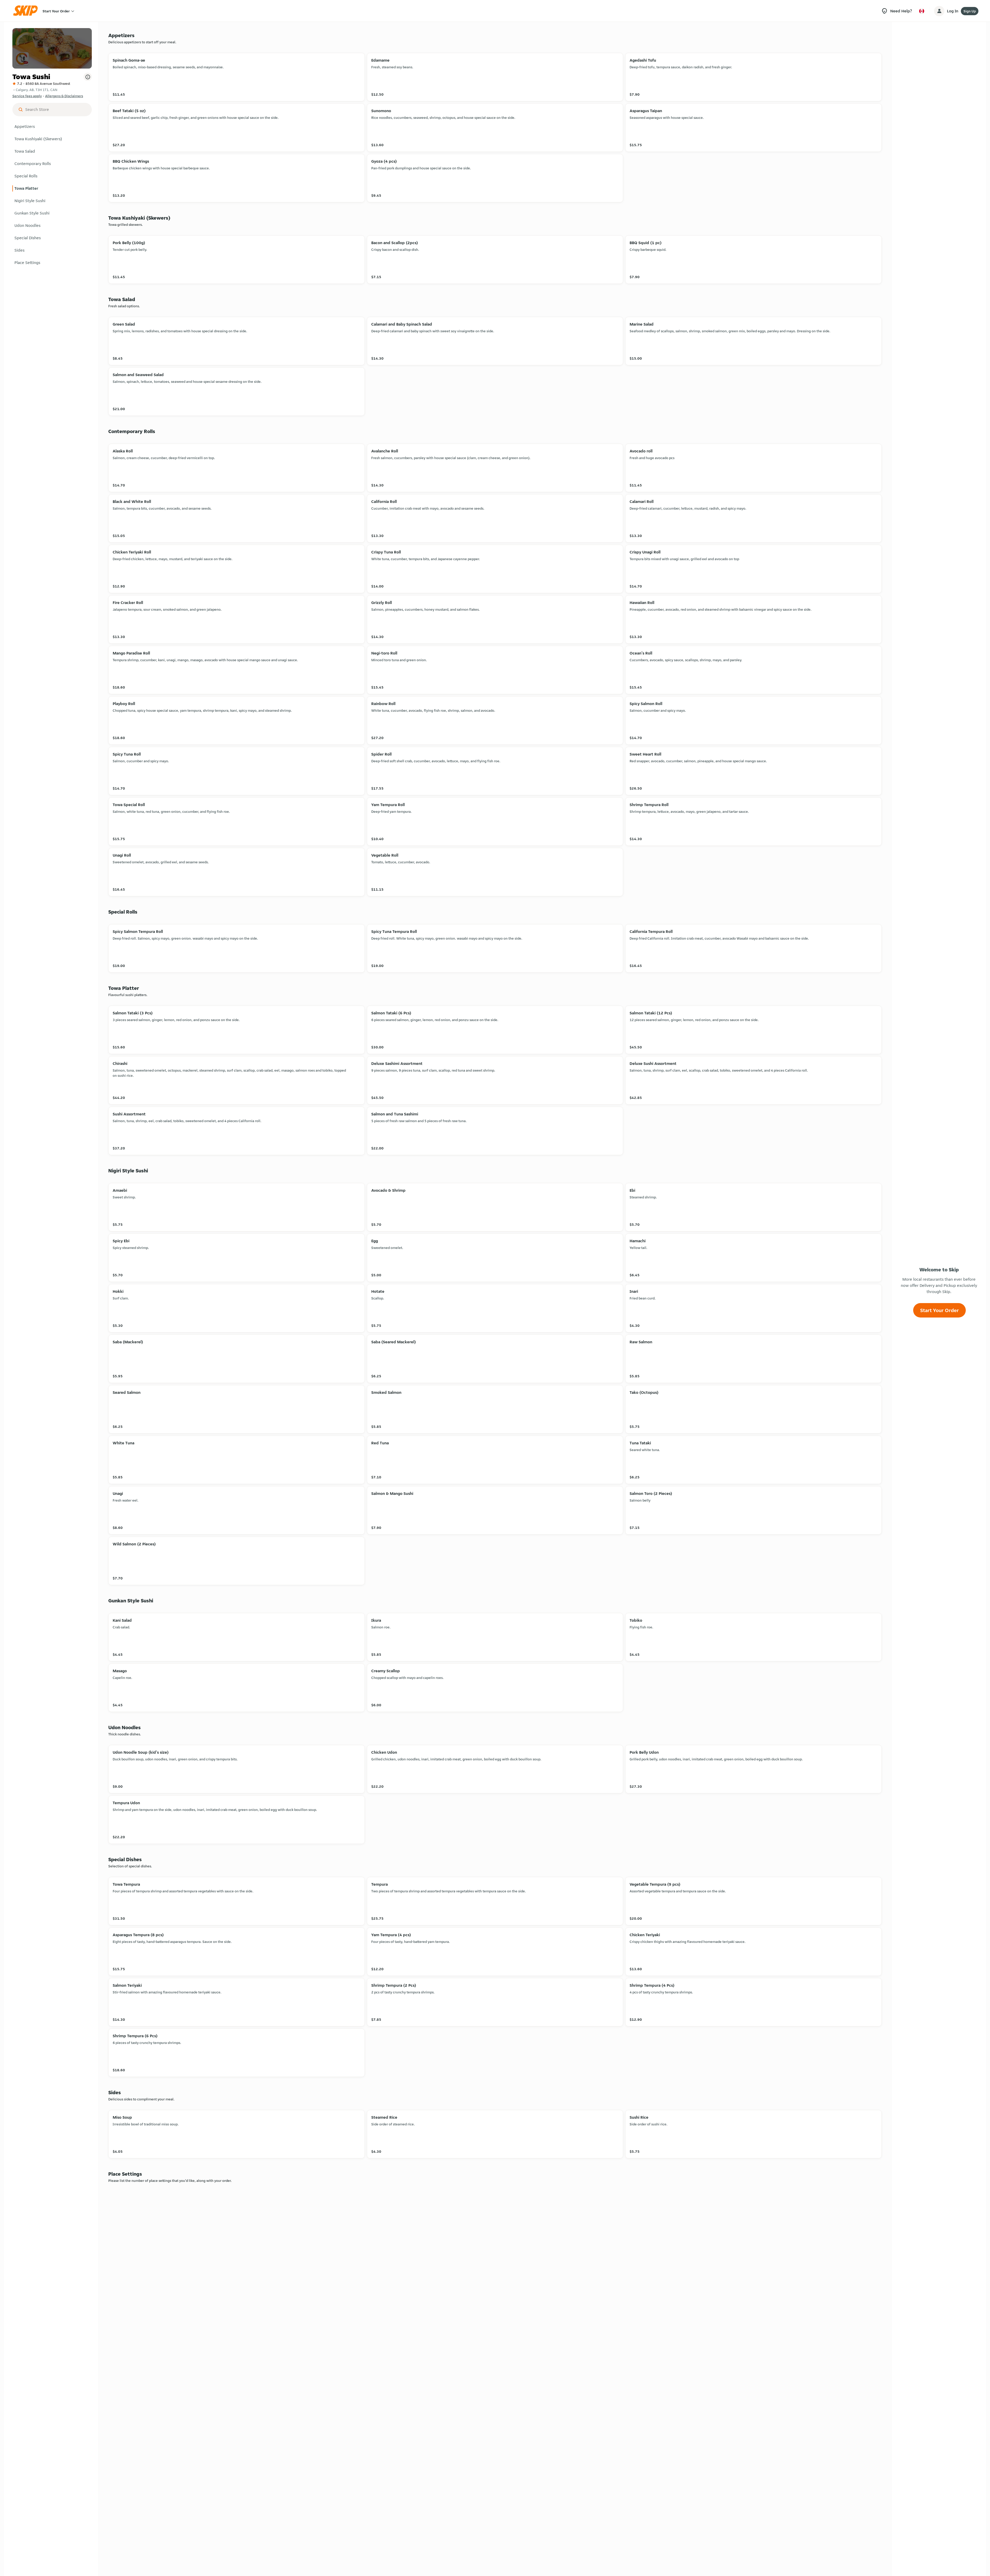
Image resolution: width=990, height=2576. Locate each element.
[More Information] (88, 77)
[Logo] (27, 11)
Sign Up (970, 11)
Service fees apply (27, 96)
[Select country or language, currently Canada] (922, 11)
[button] (52, 127)
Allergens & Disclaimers (64, 96)
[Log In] (939, 11)
